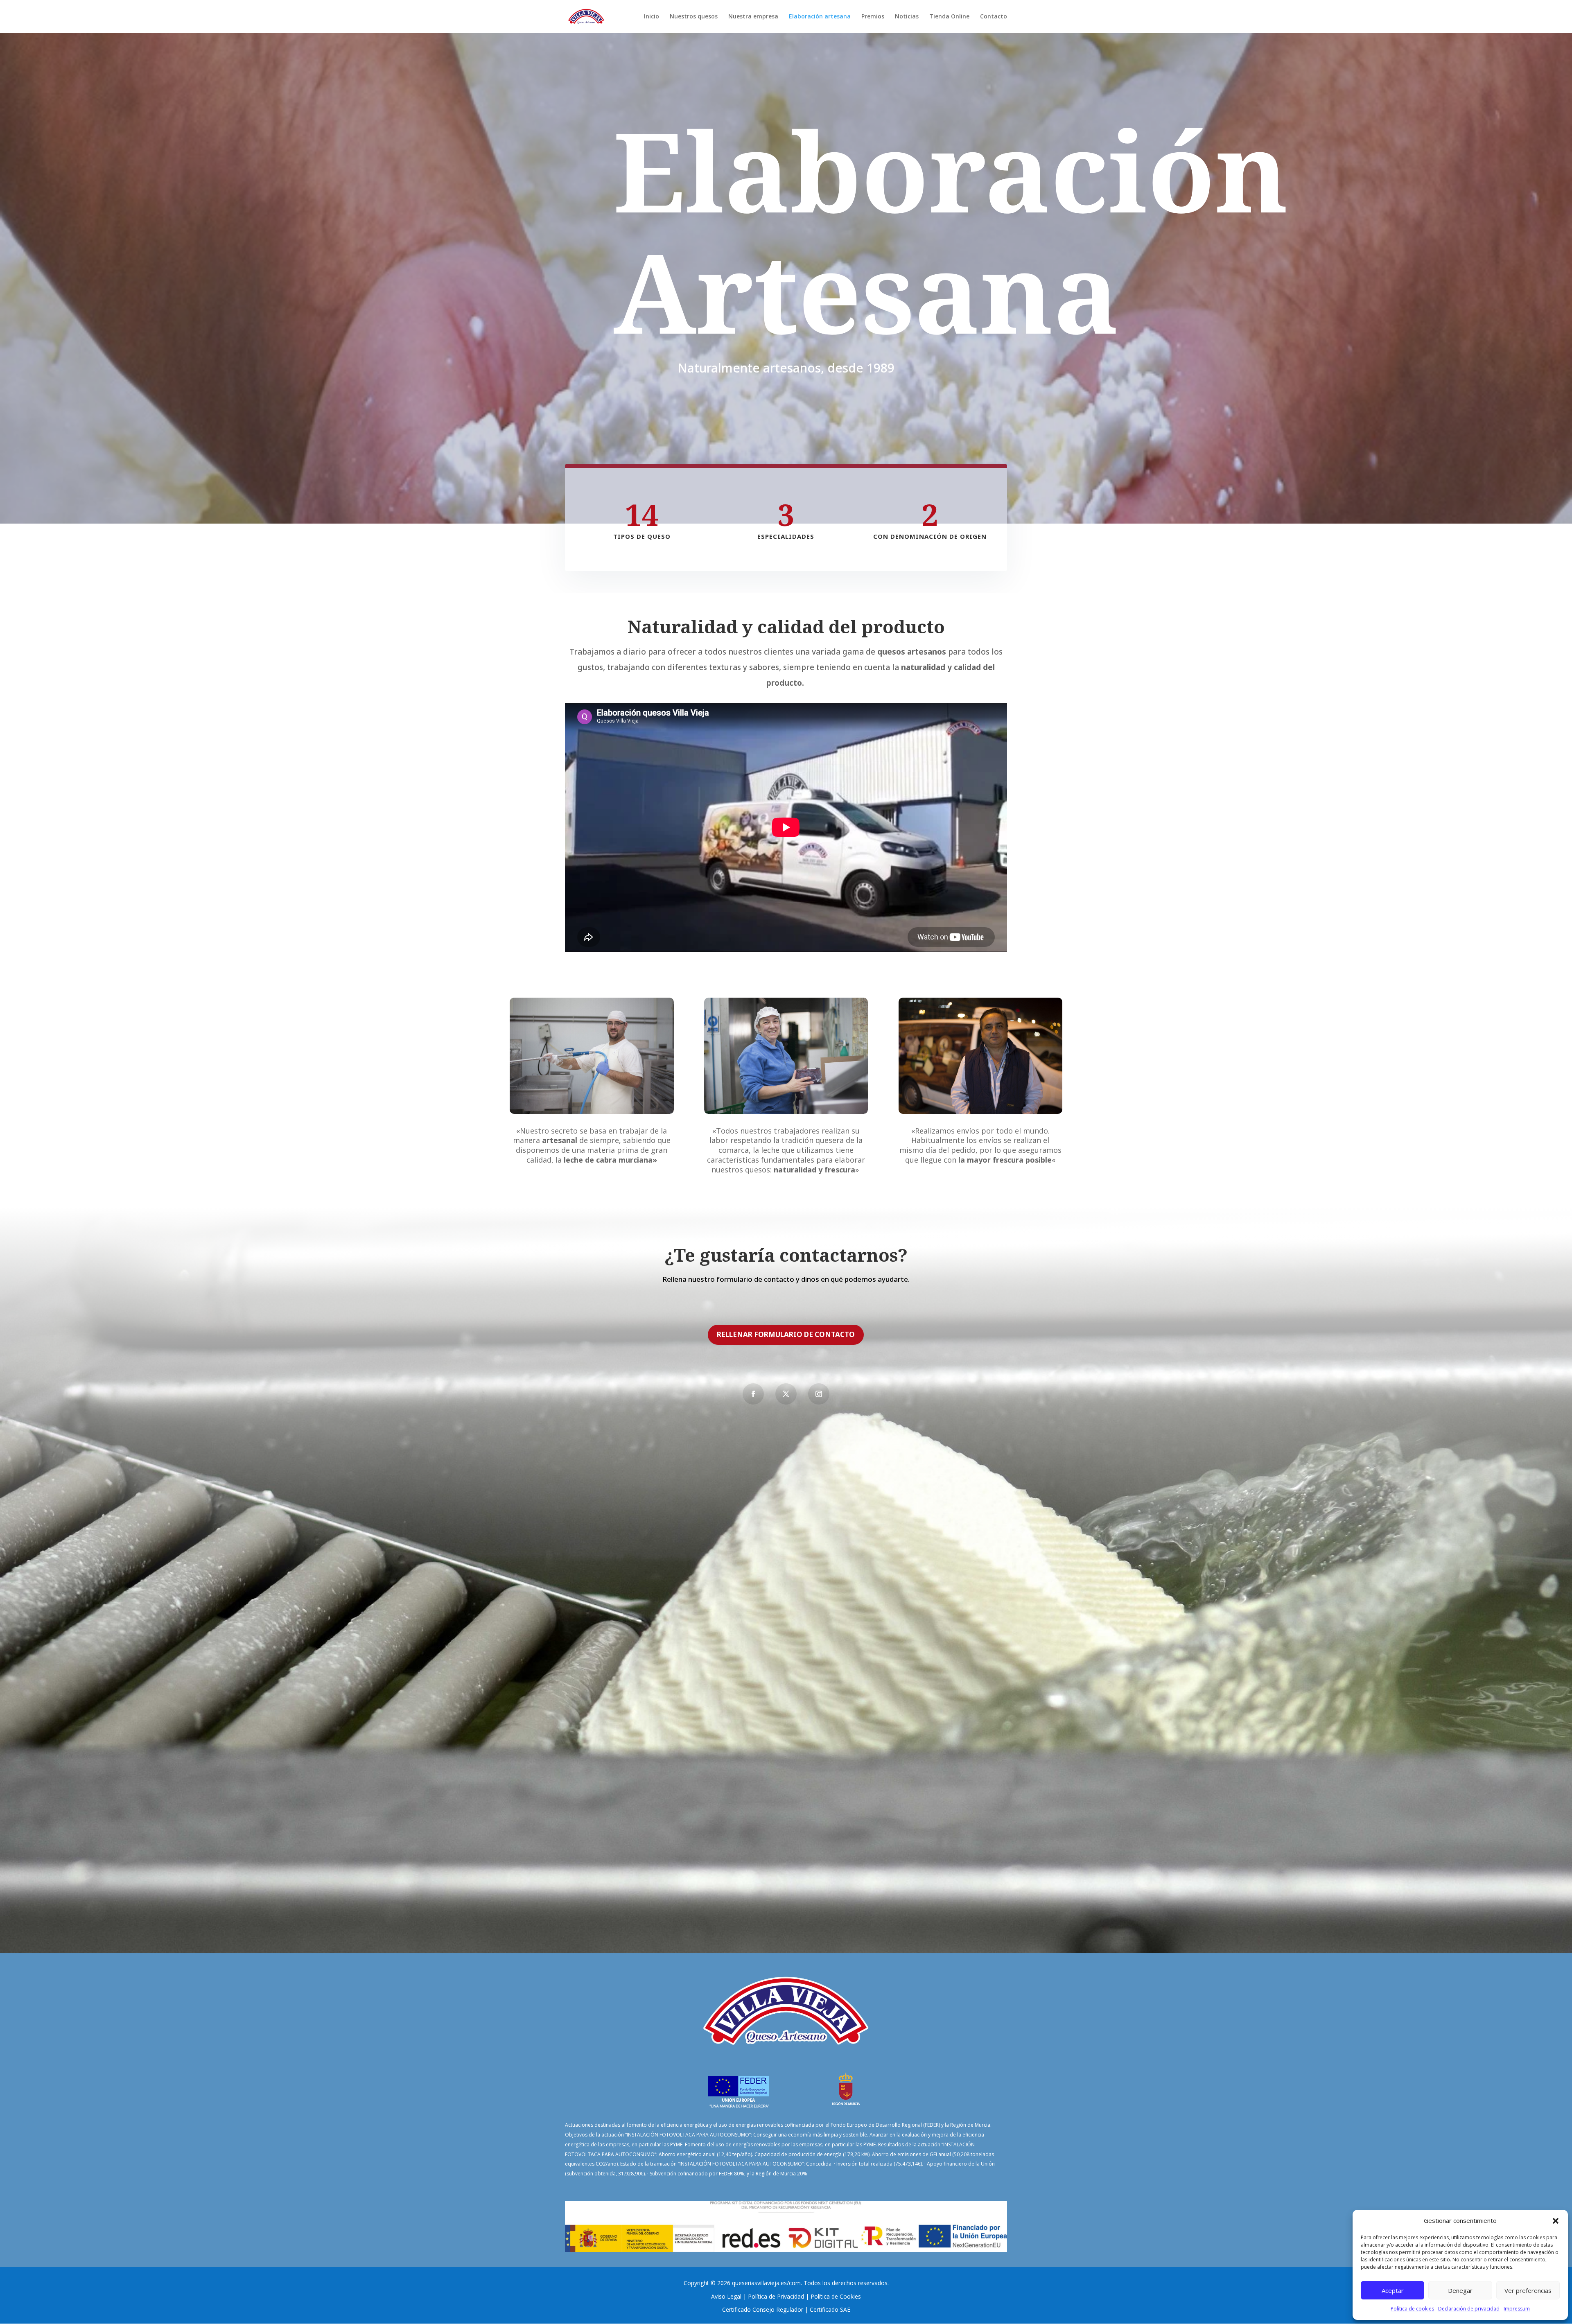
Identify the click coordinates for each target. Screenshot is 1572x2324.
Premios (873, 17)
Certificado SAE (830, 2309)
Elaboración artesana (820, 17)
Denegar (1460, 2290)
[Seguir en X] (786, 1394)
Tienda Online (949, 17)
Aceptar (1393, 2290)
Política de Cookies (836, 2296)
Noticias (907, 17)
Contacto (994, 17)
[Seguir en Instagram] (819, 1394)
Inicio (652, 17)
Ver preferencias (1528, 2290)
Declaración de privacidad (1469, 2309)
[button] (1556, 2221)
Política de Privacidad (776, 2296)
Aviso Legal (726, 2296)
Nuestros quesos (694, 17)
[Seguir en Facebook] (753, 1394)
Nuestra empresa (753, 17)
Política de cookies (1412, 2309)
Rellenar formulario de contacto (786, 1334)
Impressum (1517, 2309)
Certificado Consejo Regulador (763, 2309)
